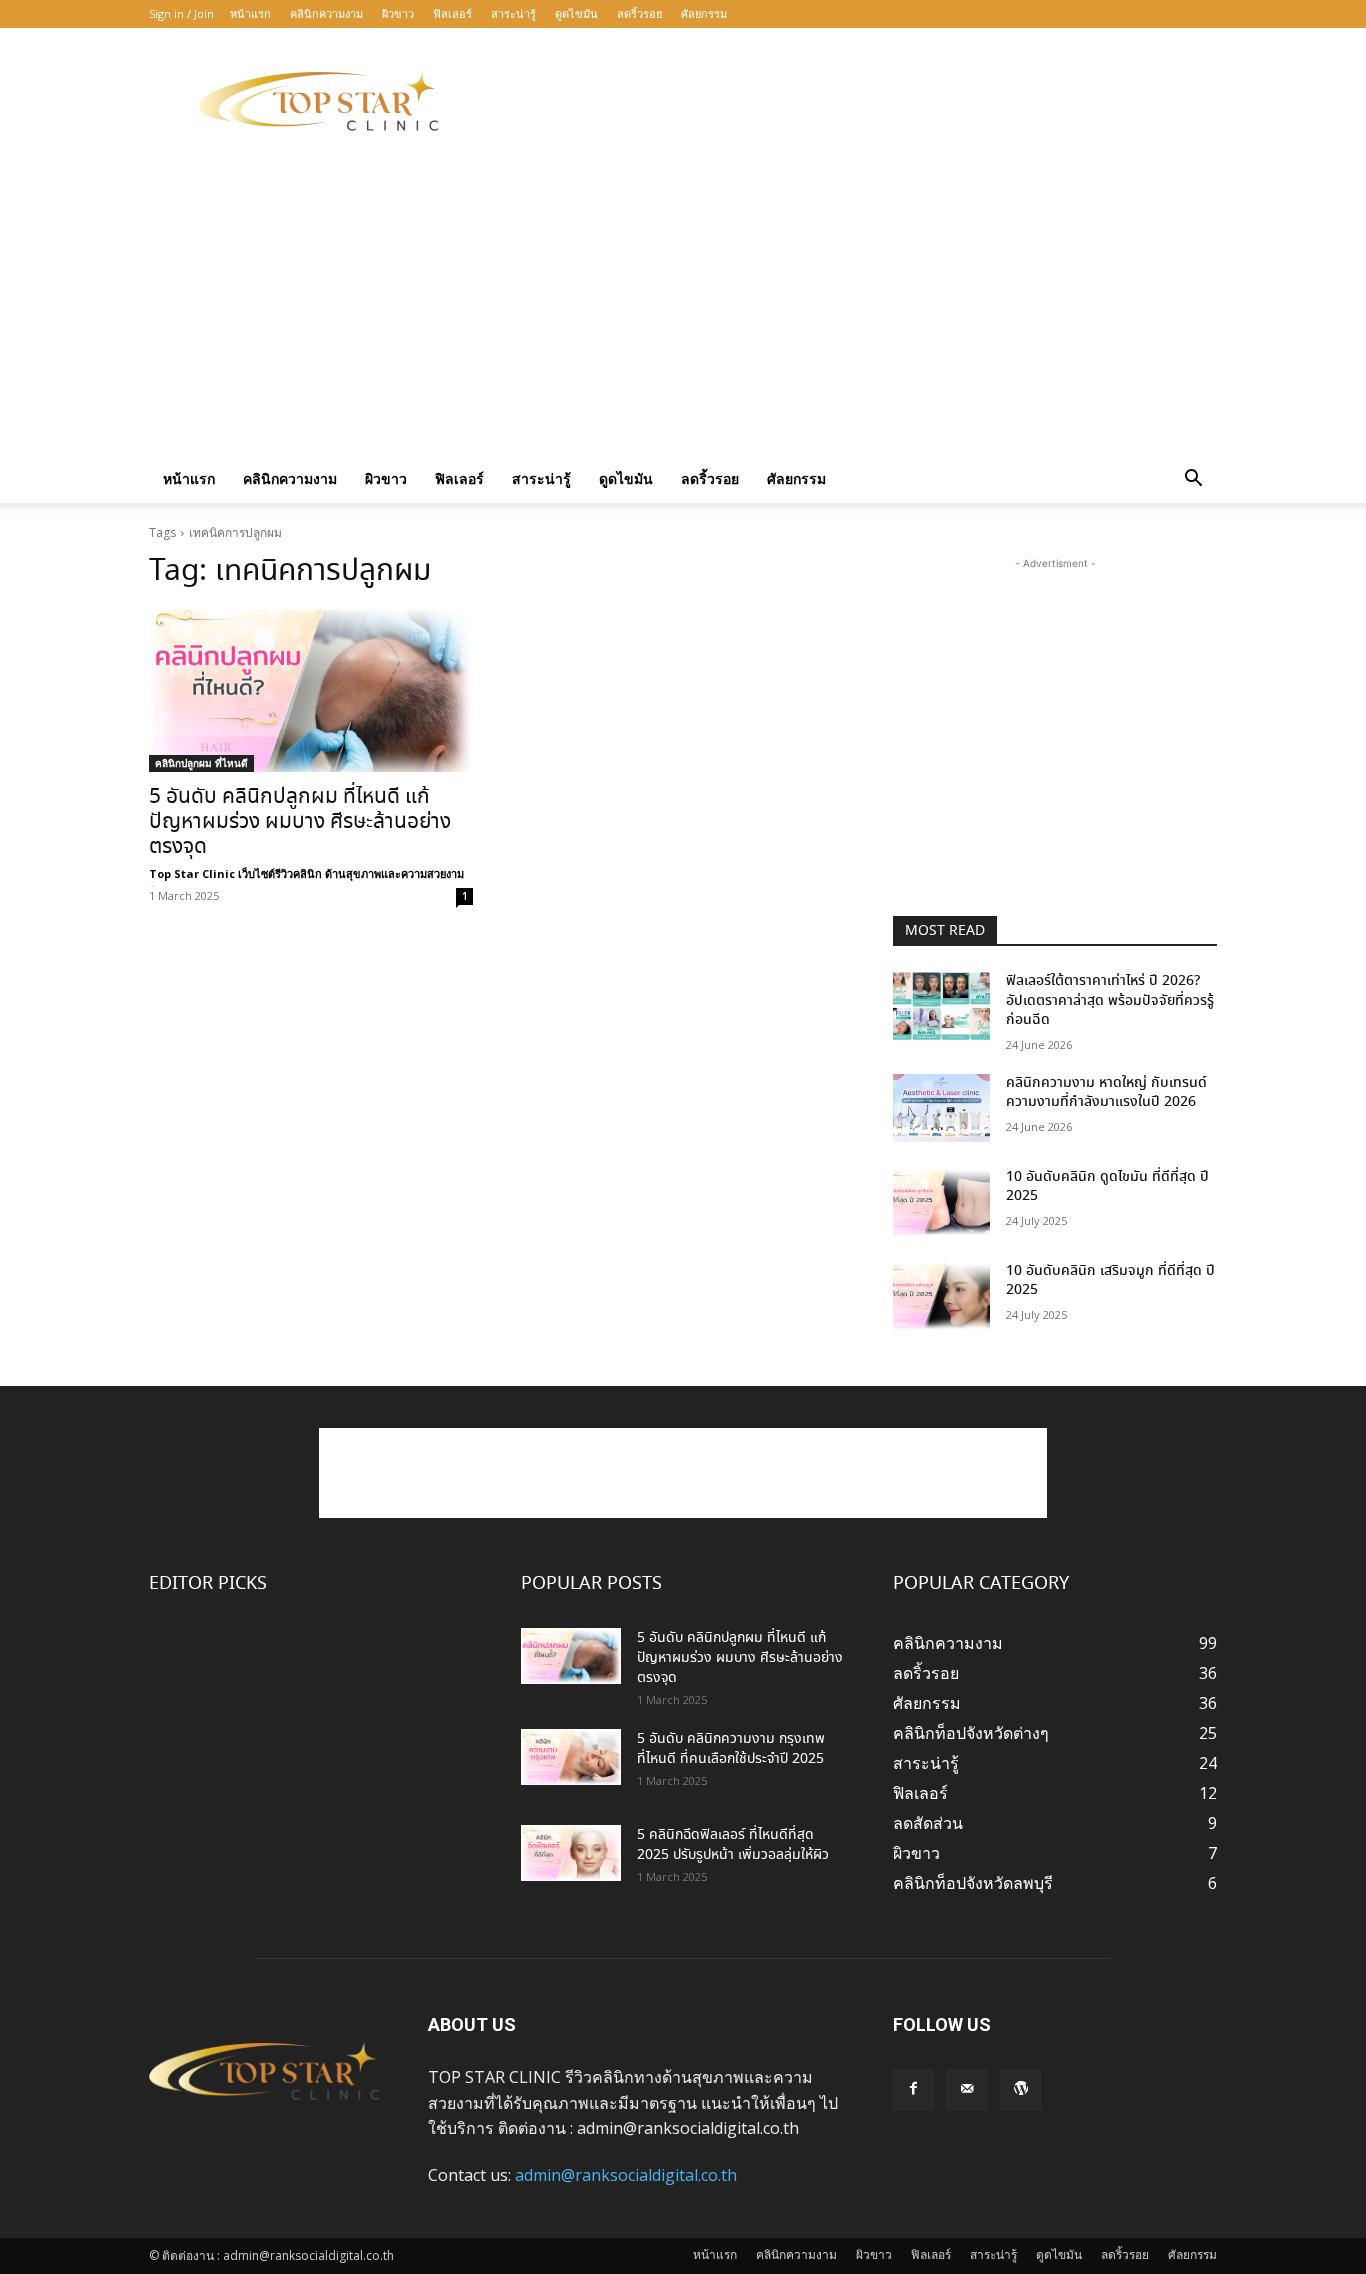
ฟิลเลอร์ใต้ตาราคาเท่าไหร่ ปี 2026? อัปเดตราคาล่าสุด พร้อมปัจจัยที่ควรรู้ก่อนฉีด (1110, 1000)
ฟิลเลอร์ (452, 13)
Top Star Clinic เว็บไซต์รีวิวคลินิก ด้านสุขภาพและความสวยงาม (306, 873)
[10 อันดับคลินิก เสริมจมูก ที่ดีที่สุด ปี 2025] (941, 1296)
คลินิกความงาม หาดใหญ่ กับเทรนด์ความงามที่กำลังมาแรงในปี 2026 (1106, 1093)
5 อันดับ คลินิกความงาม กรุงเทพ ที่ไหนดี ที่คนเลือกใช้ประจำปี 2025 (731, 1749)
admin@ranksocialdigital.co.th (626, 2175)
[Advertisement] (853, 101)
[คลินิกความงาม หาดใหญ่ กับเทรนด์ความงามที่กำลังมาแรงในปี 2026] (941, 1108)
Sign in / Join (181, 13)
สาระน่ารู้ (513, 13)
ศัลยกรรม (704, 13)
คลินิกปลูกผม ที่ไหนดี (201, 763)
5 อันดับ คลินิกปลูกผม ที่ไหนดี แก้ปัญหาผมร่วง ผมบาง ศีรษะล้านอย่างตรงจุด (300, 822)
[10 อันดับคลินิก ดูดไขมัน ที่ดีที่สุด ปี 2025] (941, 1202)
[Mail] (967, 2090)
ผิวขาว (398, 13)
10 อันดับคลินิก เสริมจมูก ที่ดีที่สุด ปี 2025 (1110, 1281)
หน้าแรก (250, 13)
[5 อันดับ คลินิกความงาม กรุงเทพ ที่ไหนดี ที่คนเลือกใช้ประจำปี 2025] (571, 1757)
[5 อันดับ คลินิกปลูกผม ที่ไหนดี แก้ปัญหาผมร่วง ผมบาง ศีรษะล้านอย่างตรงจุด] (311, 691)
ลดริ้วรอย (639, 13)
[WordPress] (1021, 2090)
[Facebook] (913, 2090)
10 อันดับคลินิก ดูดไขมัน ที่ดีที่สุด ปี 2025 (1107, 1187)
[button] (1193, 480)
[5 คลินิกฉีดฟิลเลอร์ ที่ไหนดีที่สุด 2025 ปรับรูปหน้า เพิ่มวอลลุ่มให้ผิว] (571, 1853)
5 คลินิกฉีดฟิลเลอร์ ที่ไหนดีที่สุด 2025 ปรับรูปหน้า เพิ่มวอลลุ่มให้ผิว (733, 1845)
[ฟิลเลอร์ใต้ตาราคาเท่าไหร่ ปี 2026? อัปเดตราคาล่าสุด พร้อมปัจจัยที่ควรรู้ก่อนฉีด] (941, 1006)
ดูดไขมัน (576, 13)
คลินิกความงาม (326, 13)
